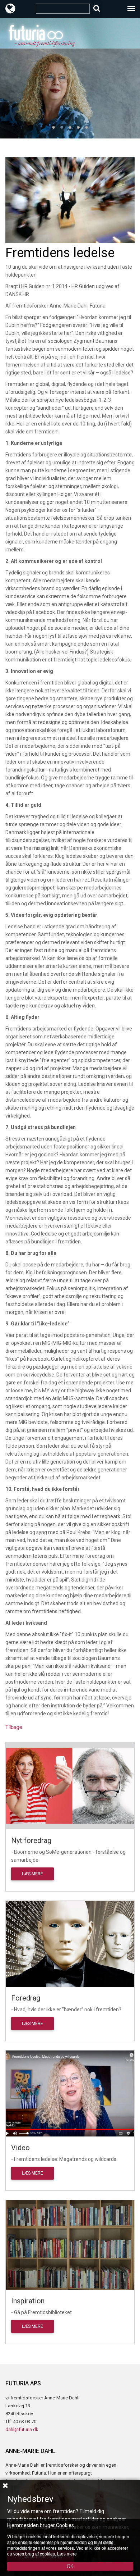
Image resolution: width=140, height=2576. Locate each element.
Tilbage (14, 1727)
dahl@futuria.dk (22, 2429)
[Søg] (97, 8)
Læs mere (32, 1874)
